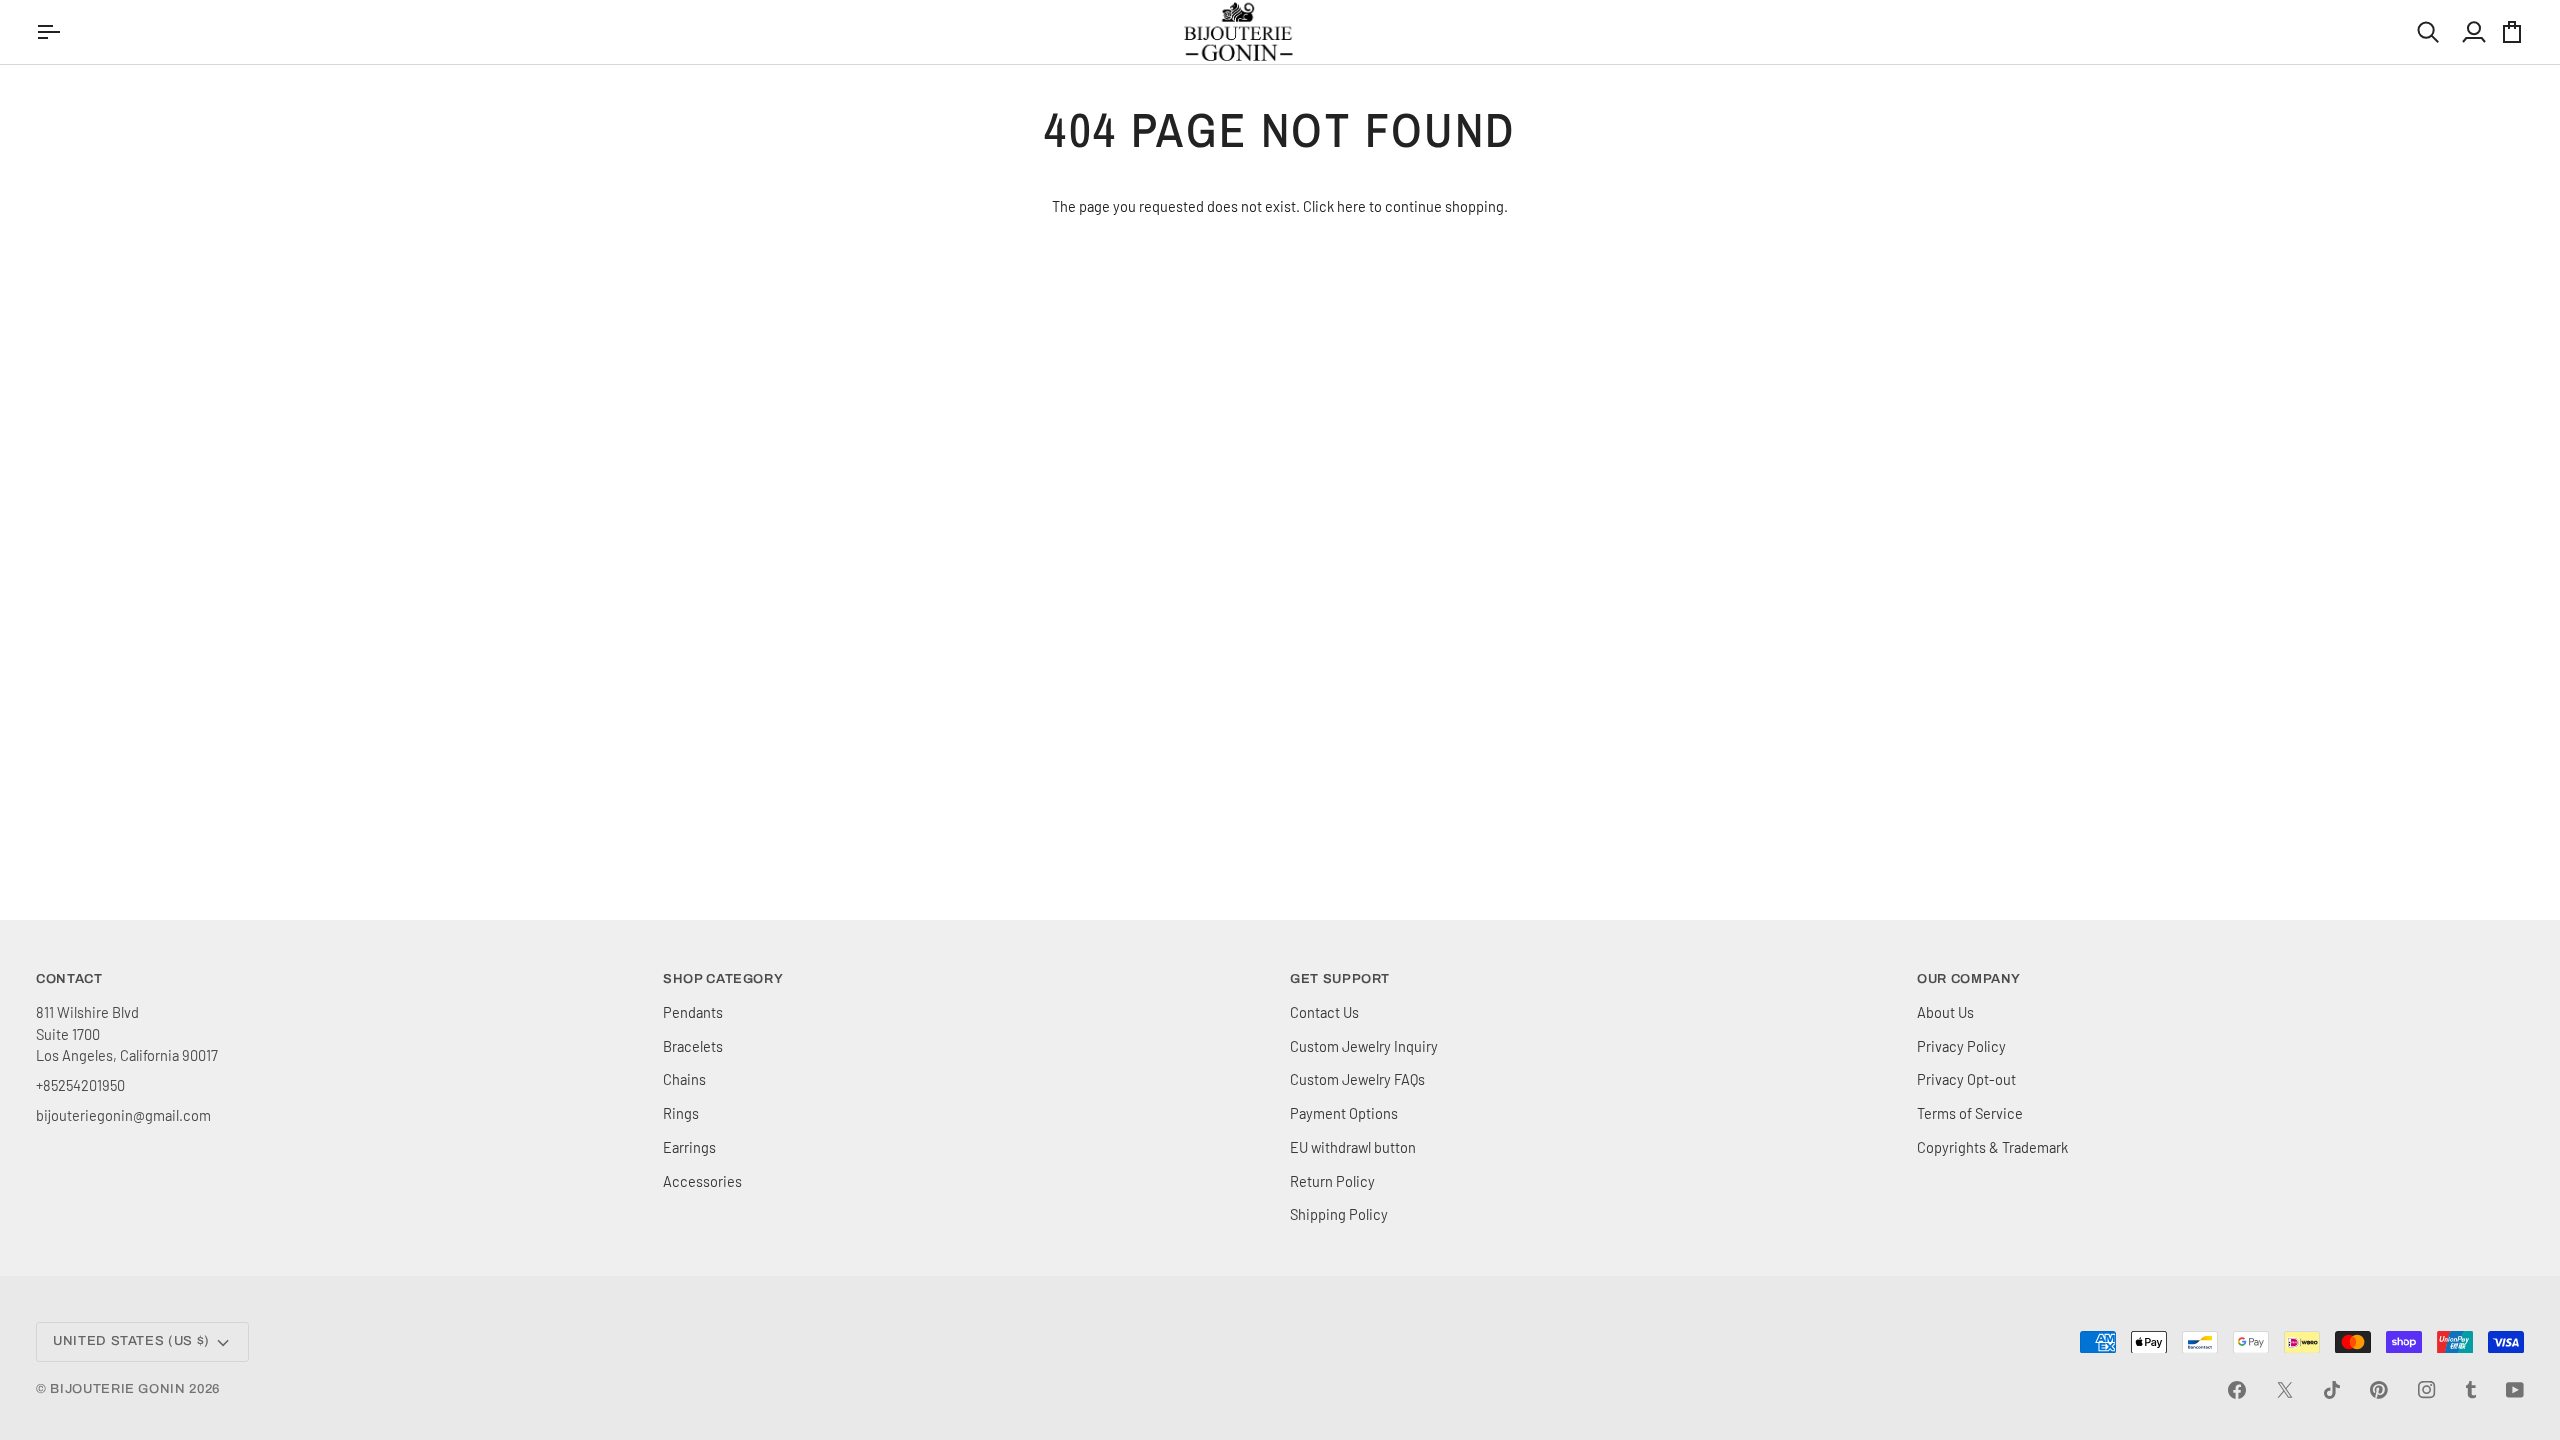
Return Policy (1332, 1181)
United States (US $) (131, 1341)
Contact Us (1324, 1012)
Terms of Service (1970, 1113)
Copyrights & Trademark (1992, 1147)
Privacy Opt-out (1966, 1079)
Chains (684, 1079)
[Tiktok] (2332, 1390)
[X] (2285, 1390)
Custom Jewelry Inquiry (1364, 1046)
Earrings (689, 1147)
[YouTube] (2515, 1390)
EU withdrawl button (1353, 1147)
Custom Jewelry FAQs (1357, 1079)
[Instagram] (2427, 1390)
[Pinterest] (2379, 1390)
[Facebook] (2237, 1390)
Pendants (693, 1012)
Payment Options (1344, 1113)
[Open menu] (51, 32)
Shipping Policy (1339, 1214)
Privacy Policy (1961, 1046)
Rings (681, 1113)
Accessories (702, 1181)
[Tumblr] (2471, 1390)
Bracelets (693, 1046)
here (1351, 206)
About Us (1945, 1012)
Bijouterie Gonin (117, 1389)
